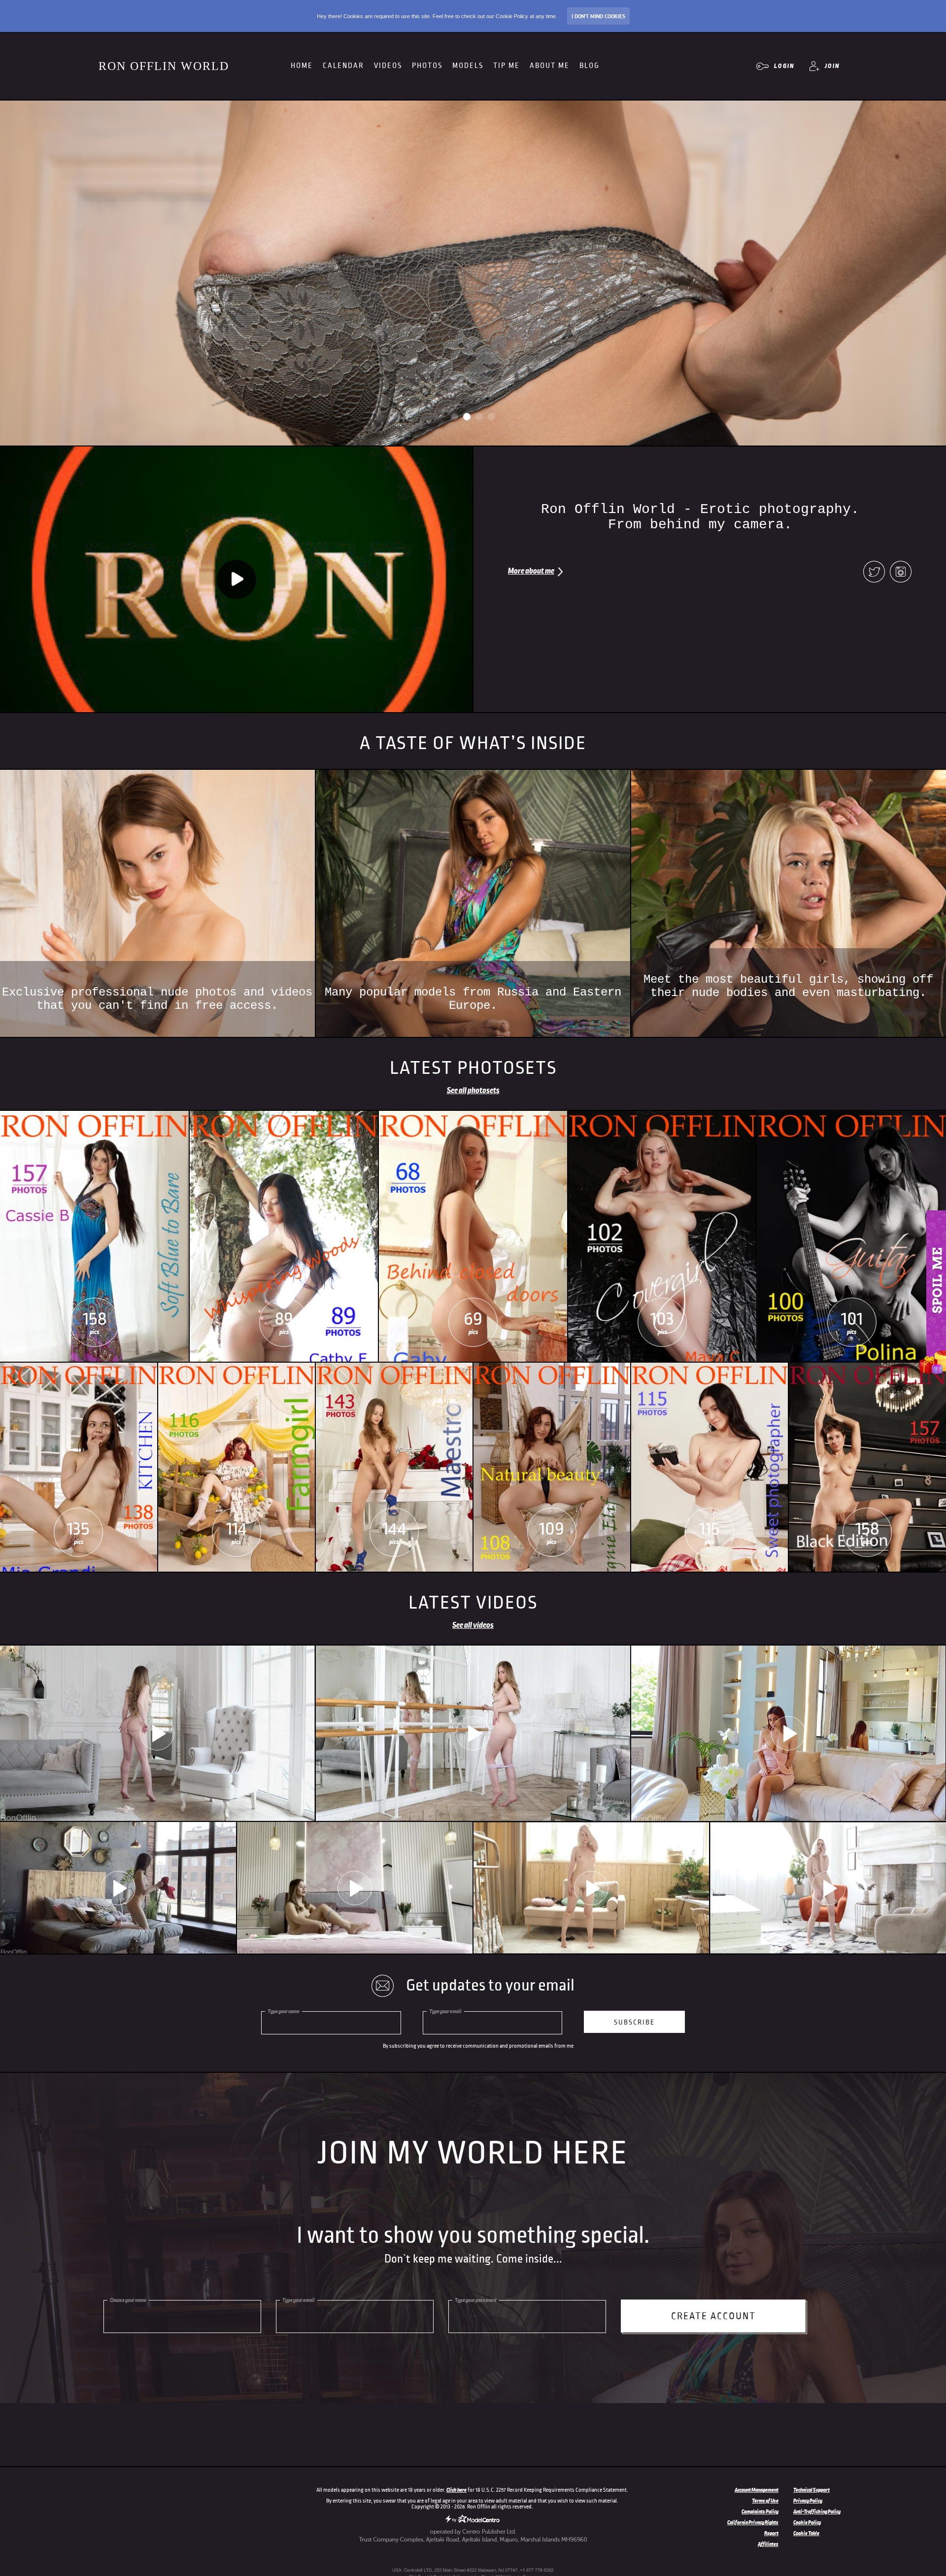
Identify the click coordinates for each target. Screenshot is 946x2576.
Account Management (757, 2490)
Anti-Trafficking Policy (817, 2511)
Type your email (445, 2011)
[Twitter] (874, 573)
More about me (531, 571)
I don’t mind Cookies (598, 16)
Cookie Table (806, 2533)
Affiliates (768, 2544)
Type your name (284, 2011)
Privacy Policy (808, 2501)
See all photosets (473, 1091)
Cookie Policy (807, 2522)
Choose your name (128, 2300)
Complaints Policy (760, 2511)
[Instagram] (901, 573)
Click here (456, 2490)
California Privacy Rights (753, 2522)
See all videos (473, 1625)
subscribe (634, 2022)
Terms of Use (765, 2501)
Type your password (475, 2300)
